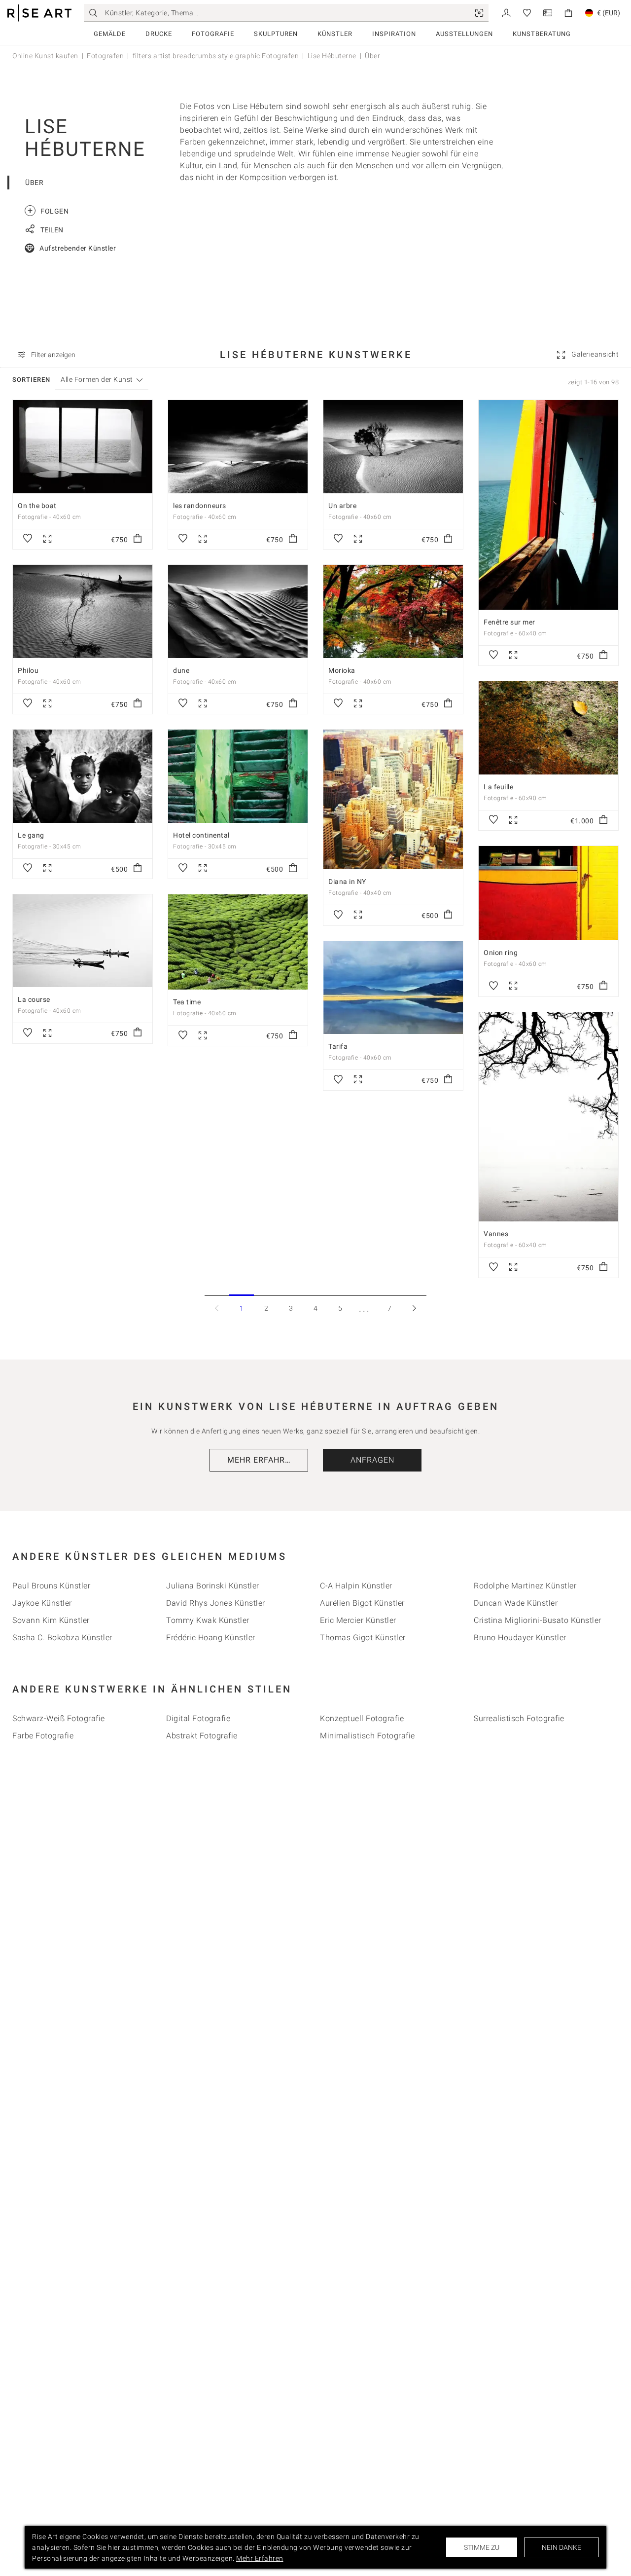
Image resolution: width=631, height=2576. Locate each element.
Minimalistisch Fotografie (368, 1736)
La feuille (498, 787)
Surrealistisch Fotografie (519, 1718)
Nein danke (561, 2547)
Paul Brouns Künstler (51, 1586)
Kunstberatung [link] (542, 34)
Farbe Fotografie (43, 1736)
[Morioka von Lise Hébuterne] (393, 611)
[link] (479, 13)
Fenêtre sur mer (509, 622)
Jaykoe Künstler (42, 1603)
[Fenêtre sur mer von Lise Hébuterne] (548, 505)
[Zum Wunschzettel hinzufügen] (28, 539)
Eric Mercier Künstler (358, 1620)
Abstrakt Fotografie (202, 1736)
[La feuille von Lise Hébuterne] (548, 728)
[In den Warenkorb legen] (138, 539)
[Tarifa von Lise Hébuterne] (393, 988)
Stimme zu (482, 2547)
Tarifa (338, 1046)
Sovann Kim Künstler (51, 1620)
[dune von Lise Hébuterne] (238, 611)
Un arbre (342, 506)
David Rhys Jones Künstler (216, 1603)
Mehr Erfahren (262, 1460)
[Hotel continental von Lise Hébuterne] (238, 776)
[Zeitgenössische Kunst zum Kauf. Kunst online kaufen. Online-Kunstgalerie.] (39, 13)
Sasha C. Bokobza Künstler (62, 1638)
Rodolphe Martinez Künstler (525, 1586)
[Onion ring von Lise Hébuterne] (548, 893)
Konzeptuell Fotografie (362, 1718)
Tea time (187, 1002)
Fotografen (105, 56)
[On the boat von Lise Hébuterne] (83, 446)
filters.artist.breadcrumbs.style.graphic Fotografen (216, 56)
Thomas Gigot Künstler (363, 1638)
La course (34, 999)
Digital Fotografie (198, 1718)
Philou (28, 670)
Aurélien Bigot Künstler (362, 1603)
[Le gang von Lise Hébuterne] (83, 776)
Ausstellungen (464, 34)
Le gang (31, 835)
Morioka (342, 670)
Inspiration (394, 34)
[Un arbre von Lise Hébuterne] (393, 446)
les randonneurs (200, 506)
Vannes (496, 1234)
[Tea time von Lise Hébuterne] (238, 942)
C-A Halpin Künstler (356, 1586)
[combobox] (97, 380)
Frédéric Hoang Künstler (211, 1638)
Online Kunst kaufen (45, 56)
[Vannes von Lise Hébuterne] (548, 1117)
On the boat (37, 506)
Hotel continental (201, 835)
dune (181, 670)
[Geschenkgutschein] (548, 12)
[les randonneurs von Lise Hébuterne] (238, 446)
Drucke (159, 34)
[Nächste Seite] (414, 1308)
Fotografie (213, 34)
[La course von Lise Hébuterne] (83, 941)
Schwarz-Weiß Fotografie (59, 1718)
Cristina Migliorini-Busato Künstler (538, 1620)
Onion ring (501, 953)
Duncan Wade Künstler (516, 1603)
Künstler (335, 34)
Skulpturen (276, 34)
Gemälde (110, 34)
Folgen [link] (48, 210)
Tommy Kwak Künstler (208, 1620)
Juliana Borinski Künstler (213, 1586)
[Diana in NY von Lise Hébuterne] (393, 799)
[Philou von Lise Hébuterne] (83, 611)
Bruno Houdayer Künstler (520, 1638)
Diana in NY (347, 882)
